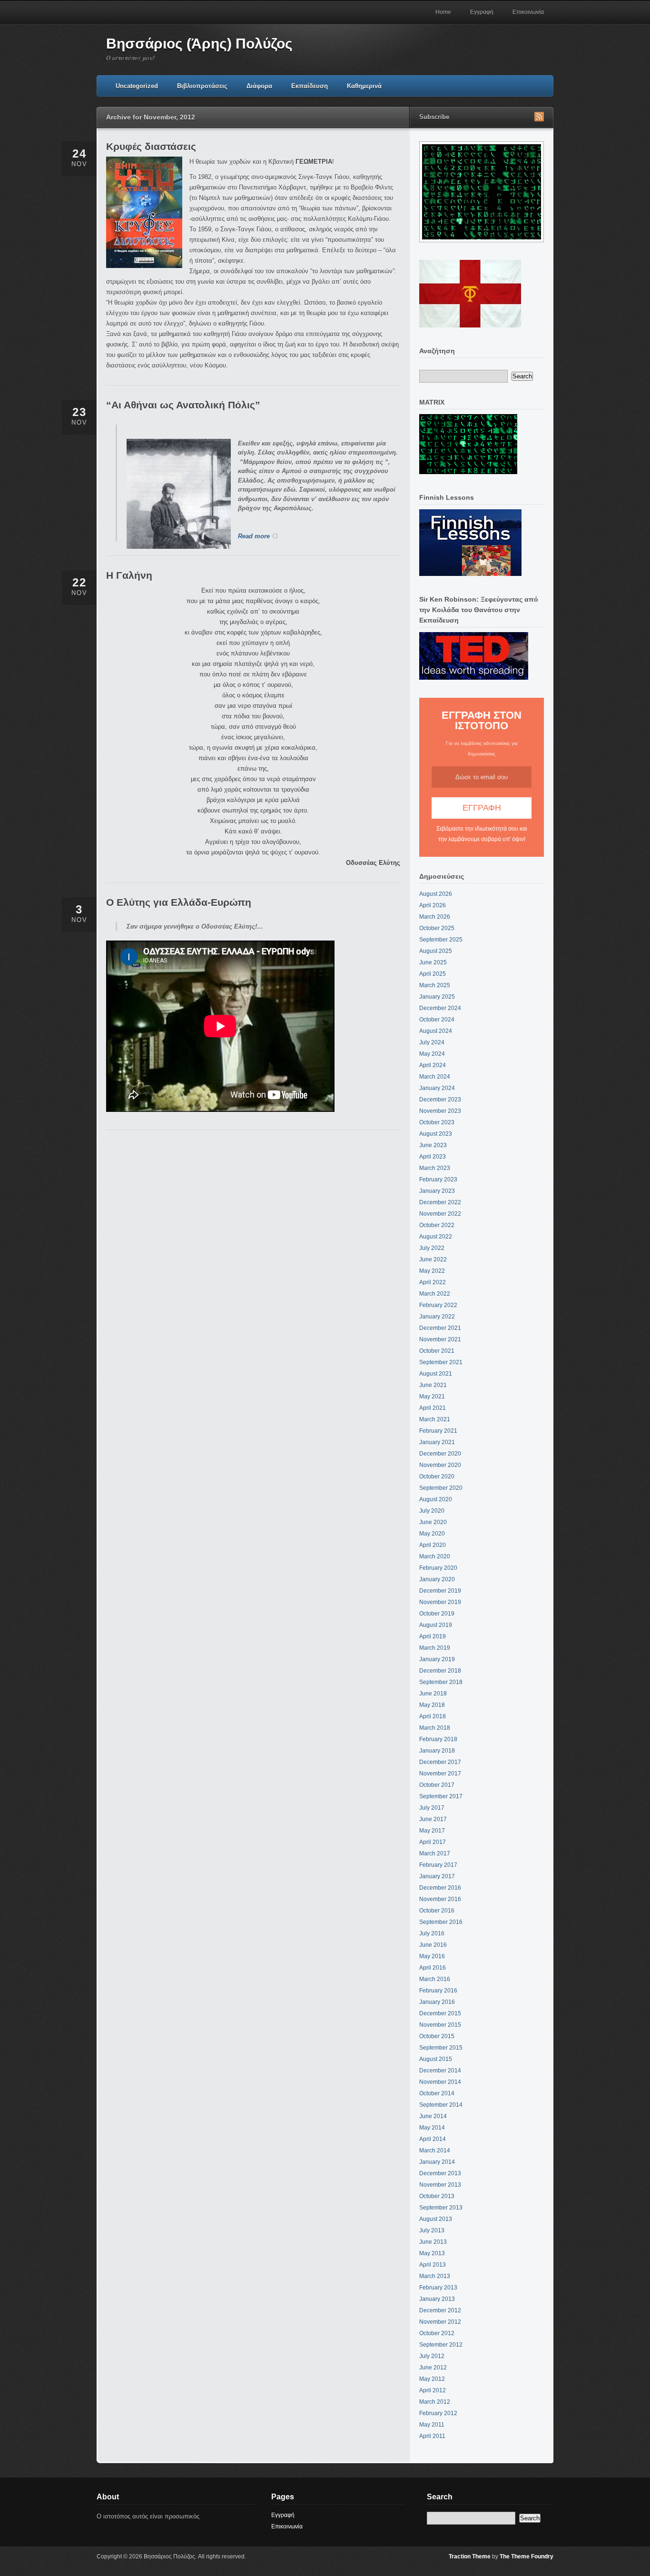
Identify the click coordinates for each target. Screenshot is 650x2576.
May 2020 (432, 1534)
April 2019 (433, 1636)
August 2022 (436, 1237)
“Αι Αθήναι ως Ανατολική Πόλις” (183, 405)
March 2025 (435, 985)
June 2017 (433, 1819)
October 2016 (437, 1911)
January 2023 (437, 1191)
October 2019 (437, 1614)
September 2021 (441, 1362)
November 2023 (440, 1111)
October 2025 (437, 928)
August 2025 (436, 951)
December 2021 (440, 1328)
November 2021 (440, 1339)
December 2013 (440, 2173)
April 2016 (433, 1968)
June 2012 (433, 2368)
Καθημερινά (364, 86)
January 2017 (437, 1876)
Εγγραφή (482, 12)
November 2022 (440, 1214)
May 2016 (432, 1956)
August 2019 (436, 1625)
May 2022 (432, 1271)
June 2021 (433, 1385)
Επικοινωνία (528, 12)
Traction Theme (470, 2556)
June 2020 (433, 1522)
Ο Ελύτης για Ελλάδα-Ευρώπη (179, 902)
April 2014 (433, 2139)
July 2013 (432, 2230)
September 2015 (441, 2048)
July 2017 (432, 1808)
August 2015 (436, 2059)
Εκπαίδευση (310, 86)
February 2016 (438, 1991)
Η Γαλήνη (129, 575)
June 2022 (433, 1259)
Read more (254, 536)
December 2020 (440, 1454)
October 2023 (437, 1122)
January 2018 (437, 1751)
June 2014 (433, 2116)
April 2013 (433, 2265)
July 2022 (432, 1248)
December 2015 (440, 2013)
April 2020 (433, 1545)
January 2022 (437, 1317)
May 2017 (432, 1831)
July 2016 (432, 1933)
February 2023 (438, 1179)
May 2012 (432, 2379)
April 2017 (433, 1842)
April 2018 (433, 1716)
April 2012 (433, 2390)
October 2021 (437, 1351)
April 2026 (433, 905)
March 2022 (435, 1294)
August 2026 (436, 894)
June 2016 (433, 1945)
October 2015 (437, 2036)
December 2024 (440, 1008)
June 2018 (433, 1694)
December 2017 (440, 1762)
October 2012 (437, 2333)
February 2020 (438, 1568)
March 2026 (435, 917)
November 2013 (440, 2185)
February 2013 (438, 2288)
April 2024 (433, 1065)
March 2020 (435, 1556)
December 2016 (440, 1888)
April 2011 (432, 2436)
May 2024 (432, 1054)
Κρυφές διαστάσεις (151, 146)
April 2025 (433, 974)
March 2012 (435, 2402)
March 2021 (435, 1419)
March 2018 (435, 1728)
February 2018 (438, 1739)
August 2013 (436, 2219)
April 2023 (433, 1157)
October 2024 (437, 1020)
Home (443, 12)
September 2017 (441, 1796)
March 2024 (435, 1077)
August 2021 (436, 1374)
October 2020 (437, 1476)
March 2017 (435, 1853)
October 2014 (437, 2093)
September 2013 (441, 2208)
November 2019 (440, 1602)
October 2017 (437, 1785)
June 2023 (433, 1145)
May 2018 (432, 1705)
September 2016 (441, 1922)
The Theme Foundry (527, 2556)
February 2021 (438, 1431)
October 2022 (437, 1225)
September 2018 (441, 1682)
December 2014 (440, 2071)
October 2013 (437, 2196)
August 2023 (436, 1134)
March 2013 (435, 2276)
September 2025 (441, 940)
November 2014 (440, 2082)
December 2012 (440, 2310)
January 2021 (437, 1442)
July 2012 (432, 2356)
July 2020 (432, 1511)
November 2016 (440, 1899)
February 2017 (438, 1865)
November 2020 (440, 1465)
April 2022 (433, 1282)
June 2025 (433, 962)
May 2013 (432, 2253)
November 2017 (440, 1773)
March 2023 (435, 1168)
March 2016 (435, 1979)
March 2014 (435, 2150)
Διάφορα (259, 86)
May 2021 (432, 1397)
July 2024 (432, 1042)
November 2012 (440, 2322)
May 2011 (432, 2425)
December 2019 (440, 1591)
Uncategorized (137, 86)
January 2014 (437, 2162)
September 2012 (441, 2345)
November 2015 (440, 2025)
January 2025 (437, 997)
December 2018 (440, 1671)
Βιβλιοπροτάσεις (202, 86)
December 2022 (440, 1202)
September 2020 (441, 1488)
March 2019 (435, 1648)
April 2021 (433, 1408)
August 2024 (436, 1031)
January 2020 (437, 1579)
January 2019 (437, 1659)
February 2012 (438, 2413)
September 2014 (441, 2105)
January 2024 (437, 1088)
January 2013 (437, 2299)
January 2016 (437, 2002)
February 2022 (438, 1305)
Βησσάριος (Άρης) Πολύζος (199, 44)
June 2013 (433, 2242)
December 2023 (440, 1100)
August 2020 (436, 1499)
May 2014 (432, 2128)
